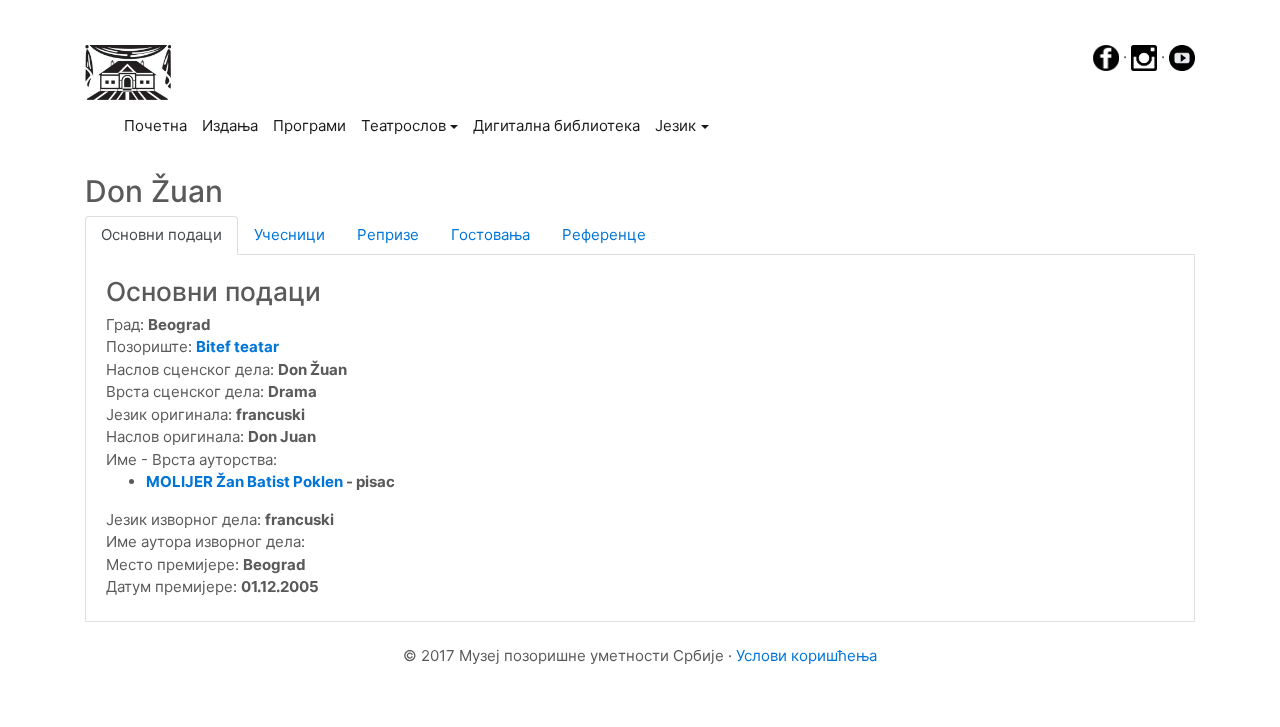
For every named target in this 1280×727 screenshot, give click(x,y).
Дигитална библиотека (556, 125)
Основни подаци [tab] (161, 234)
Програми (309, 125)
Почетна (159, 125)
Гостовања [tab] (490, 234)
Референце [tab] (604, 234)
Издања (230, 125)
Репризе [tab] (388, 234)
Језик (675, 125)
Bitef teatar (237, 346)
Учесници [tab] (289, 234)
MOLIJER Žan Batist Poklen (244, 481)
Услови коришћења (806, 655)
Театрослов (403, 125)
